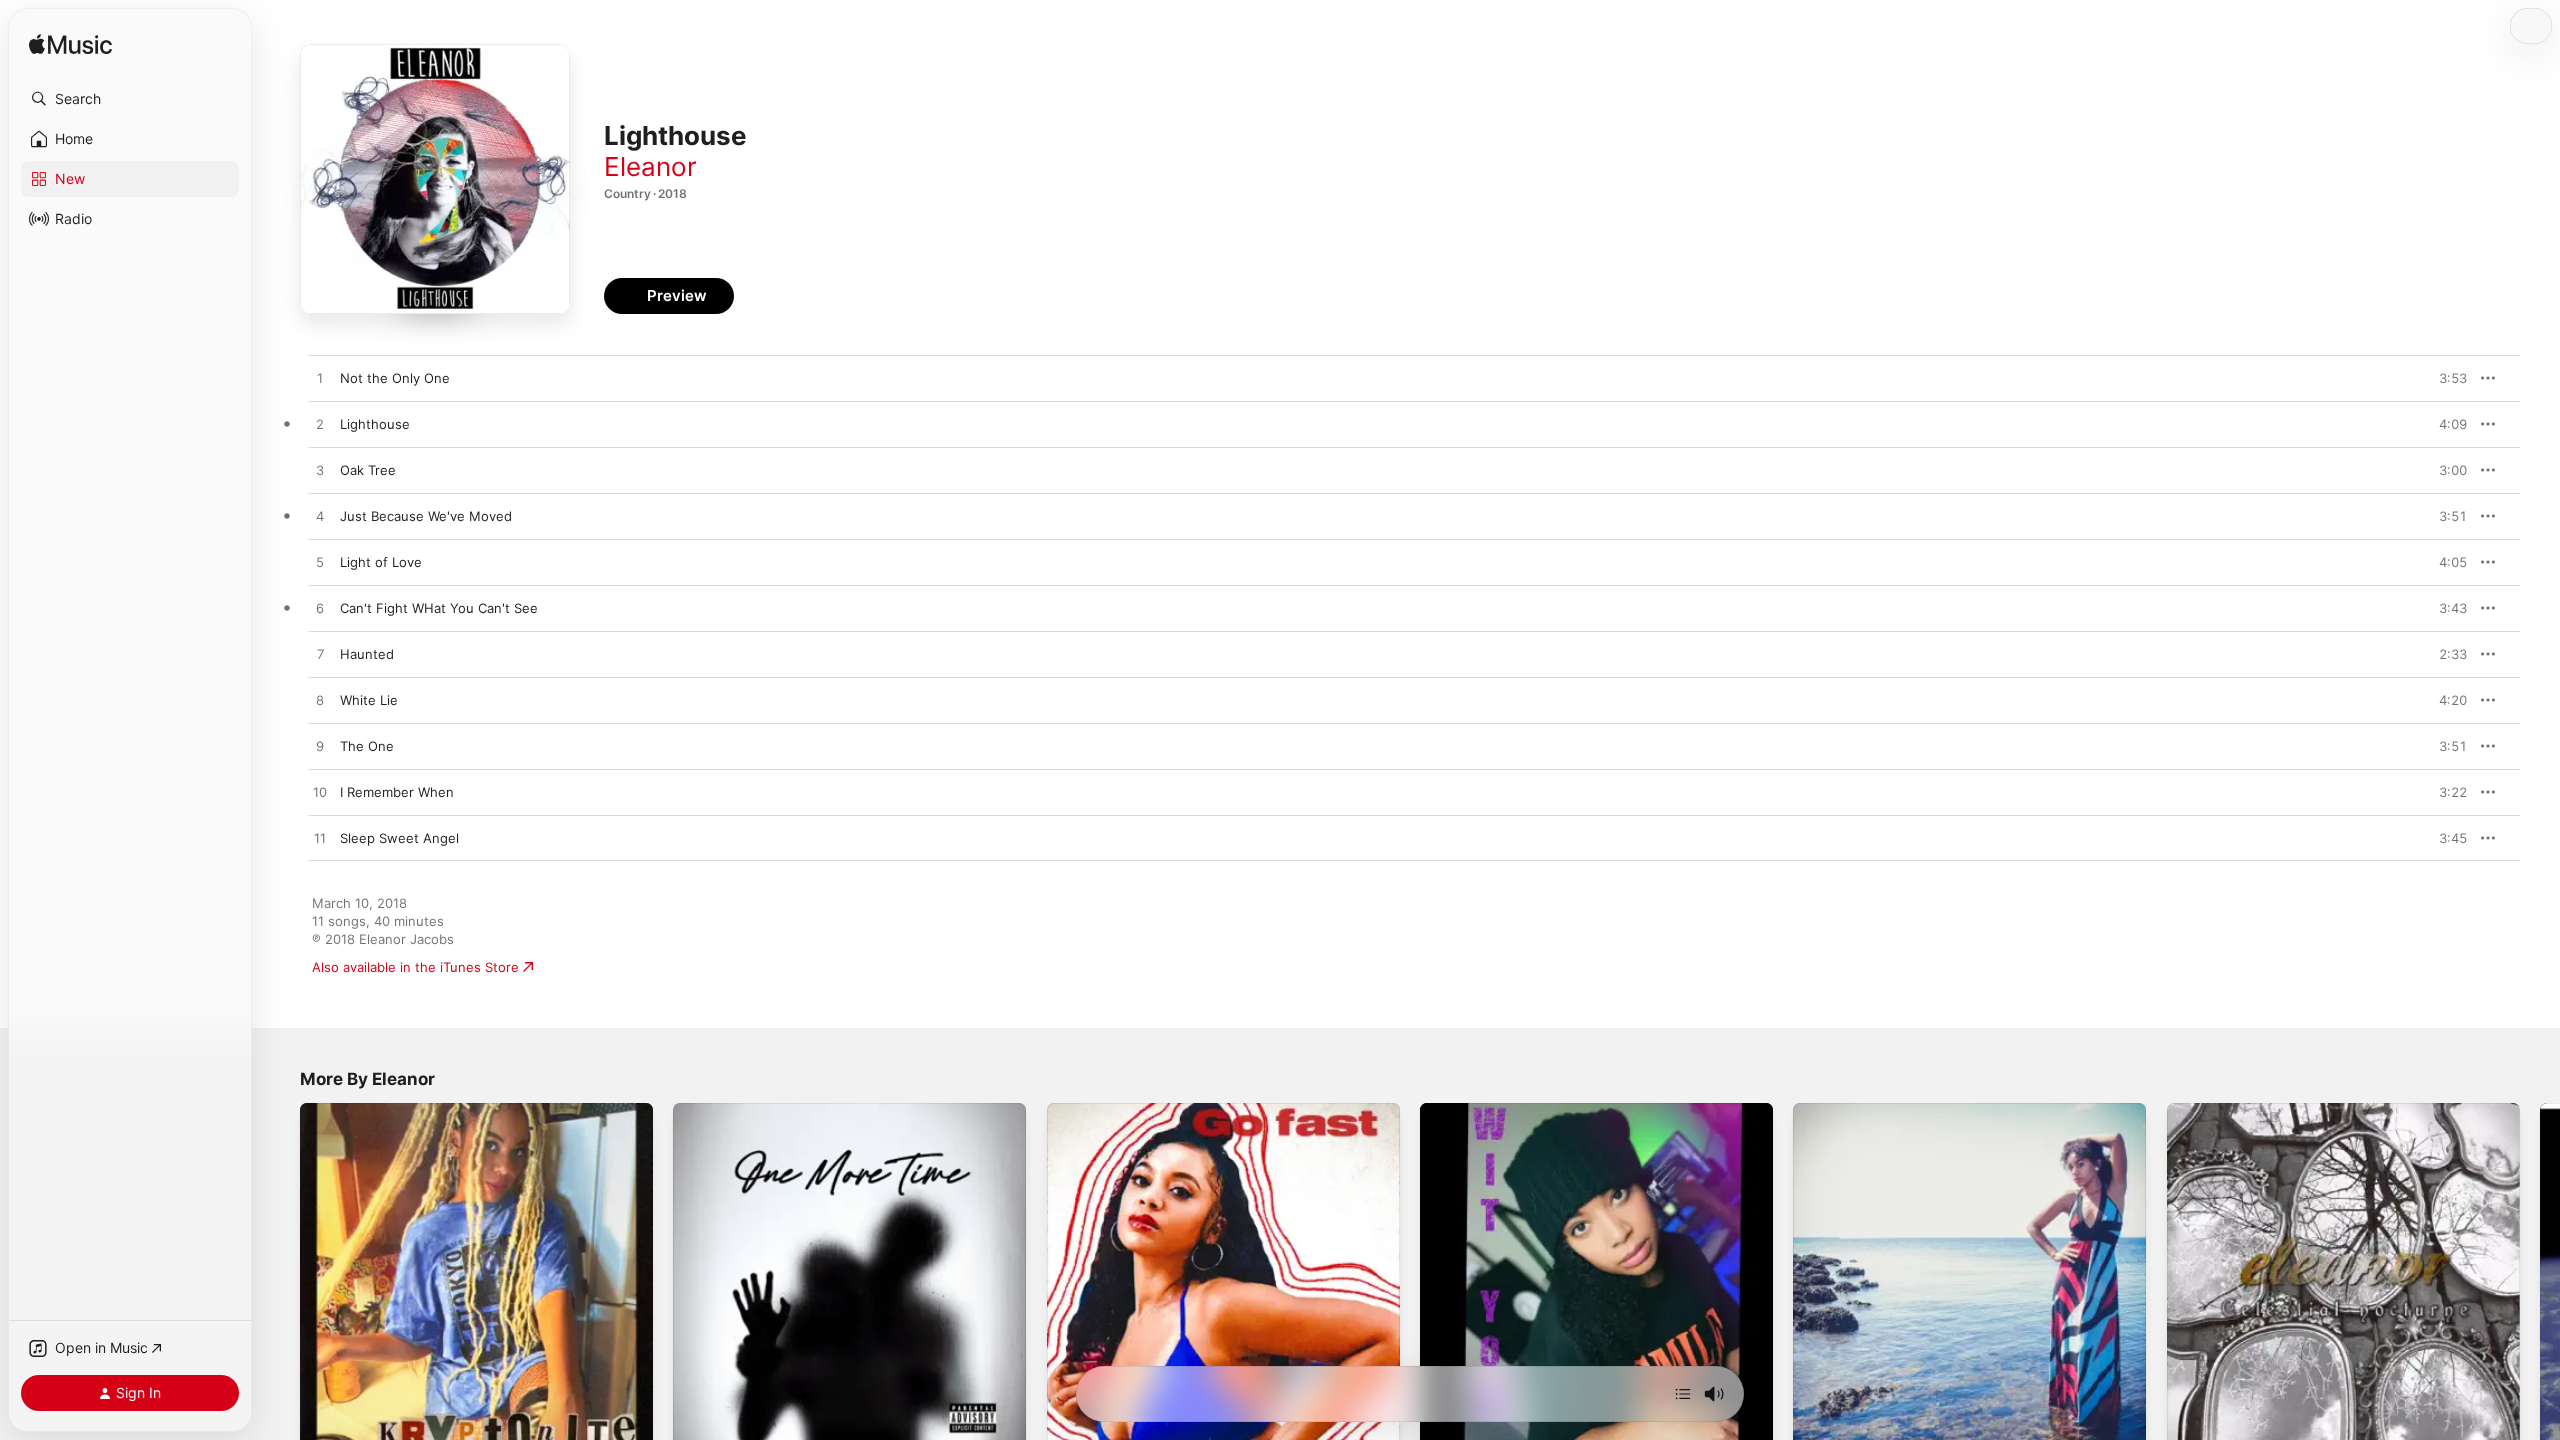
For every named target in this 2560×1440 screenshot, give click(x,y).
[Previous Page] (280, 1280)
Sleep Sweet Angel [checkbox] (399, 838)
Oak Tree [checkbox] (368, 470)
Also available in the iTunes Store (415, 967)
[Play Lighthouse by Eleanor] (320, 425)
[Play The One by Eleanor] (320, 747)
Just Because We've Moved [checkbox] (426, 516)
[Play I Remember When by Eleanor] (320, 793)
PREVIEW (2445, 378)
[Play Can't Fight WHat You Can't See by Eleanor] (320, 609)
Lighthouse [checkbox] (375, 424)
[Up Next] (1683, 1394)
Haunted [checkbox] (367, 654)
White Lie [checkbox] (369, 700)
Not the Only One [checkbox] (395, 378)
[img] (70, 45)
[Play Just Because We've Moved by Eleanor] (320, 517)
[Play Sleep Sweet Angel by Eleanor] (320, 839)
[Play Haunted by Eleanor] (320, 655)
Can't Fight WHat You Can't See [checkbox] (439, 608)
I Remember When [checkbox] (397, 792)
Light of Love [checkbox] (381, 562)
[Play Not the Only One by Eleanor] (320, 379)
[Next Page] (2540, 1280)
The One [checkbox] (367, 746)
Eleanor (650, 166)
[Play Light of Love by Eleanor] (320, 563)
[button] (130, 99)
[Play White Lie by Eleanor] (320, 701)
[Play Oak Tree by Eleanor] (320, 471)
